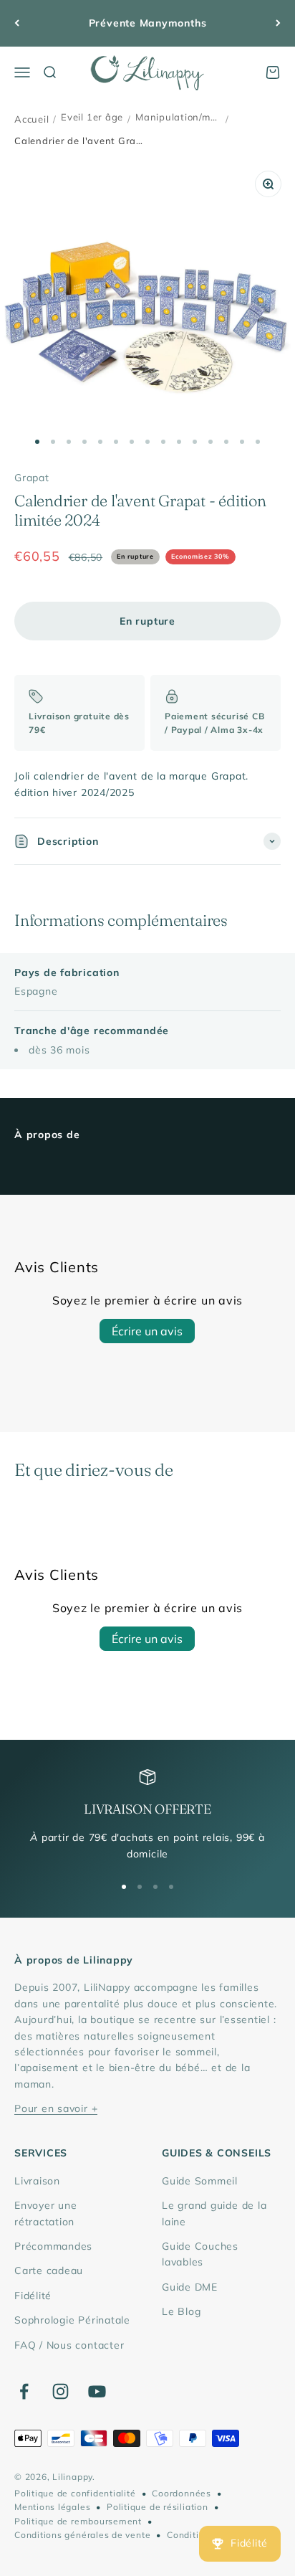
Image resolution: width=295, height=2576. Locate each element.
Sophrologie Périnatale (72, 2320)
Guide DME (190, 2287)
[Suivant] (278, 23)
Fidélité (33, 2296)
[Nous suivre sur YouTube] (97, 2391)
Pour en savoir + (56, 2108)
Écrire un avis (147, 1331)
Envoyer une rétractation (45, 2213)
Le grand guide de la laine (214, 2213)
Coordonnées (181, 2493)
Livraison (37, 2181)
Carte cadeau (49, 2270)
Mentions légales (52, 2507)
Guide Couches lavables (200, 2254)
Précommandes (53, 2246)
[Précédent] (17, 23)
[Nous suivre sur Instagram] (61, 2391)
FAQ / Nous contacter (69, 2345)
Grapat (32, 478)
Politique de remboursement (78, 2521)
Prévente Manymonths (148, 23)
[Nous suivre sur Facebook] (24, 2391)
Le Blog (181, 2311)
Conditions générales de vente (82, 2535)
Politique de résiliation (157, 2507)
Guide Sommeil (200, 2181)
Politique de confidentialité (75, 2493)
